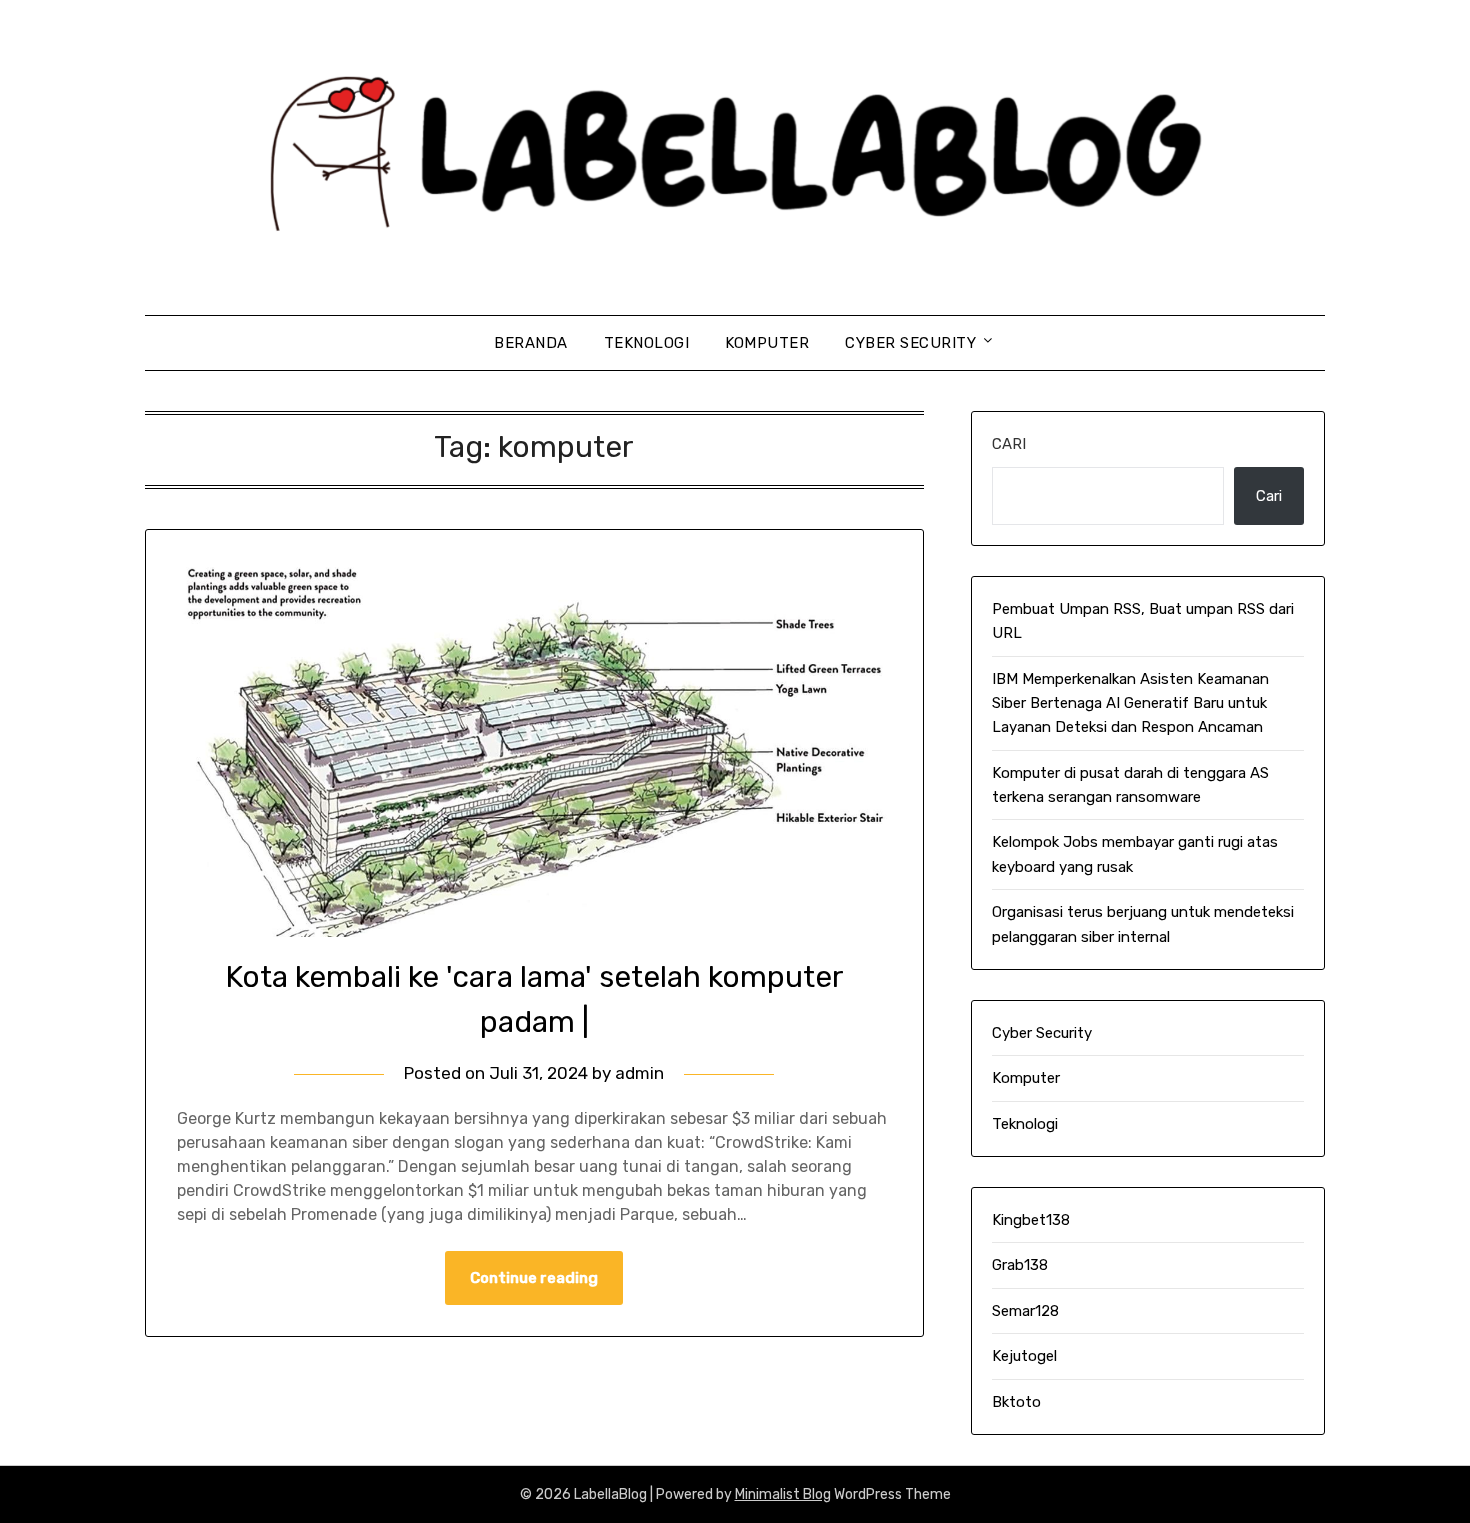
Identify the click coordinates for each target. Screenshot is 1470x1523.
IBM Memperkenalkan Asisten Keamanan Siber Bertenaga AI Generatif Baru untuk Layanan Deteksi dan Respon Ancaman (1130, 703)
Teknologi (647, 343)
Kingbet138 (1031, 1220)
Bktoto (1016, 1402)
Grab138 (1020, 1265)
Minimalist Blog (783, 1494)
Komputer (767, 343)
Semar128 (1025, 1311)
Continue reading (534, 1278)
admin (639, 1073)
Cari (1009, 444)
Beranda (531, 343)
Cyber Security (910, 343)
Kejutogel (1024, 1356)
